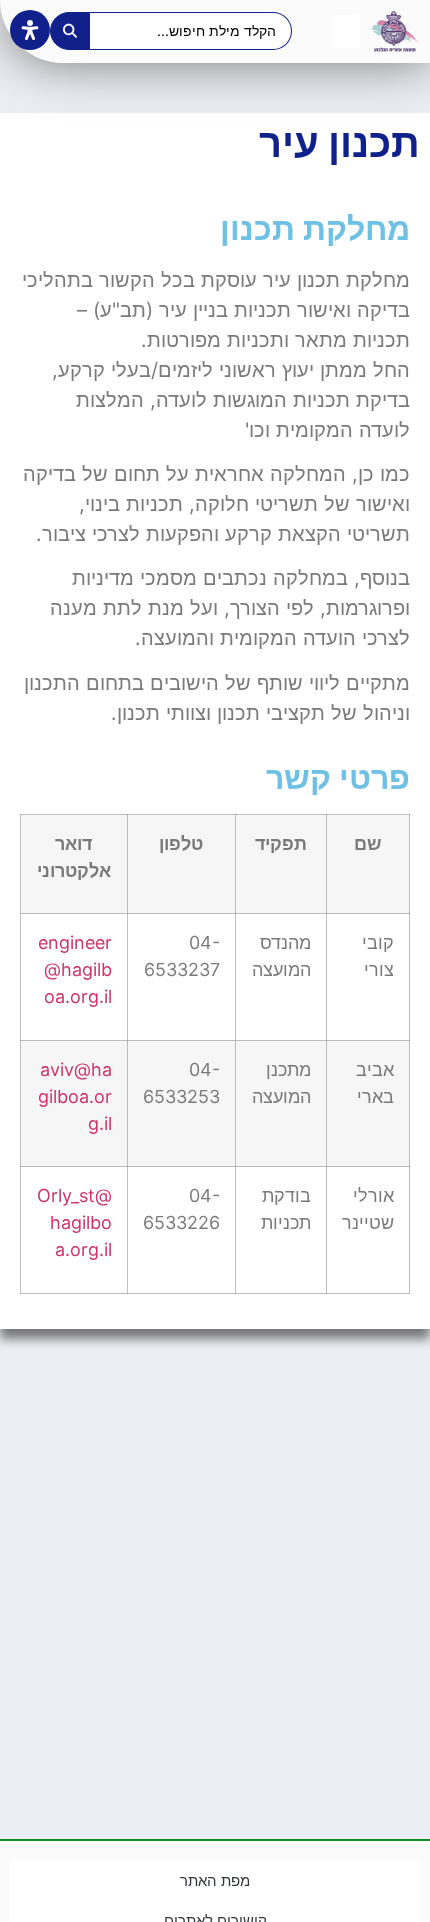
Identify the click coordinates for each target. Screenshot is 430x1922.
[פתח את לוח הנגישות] (30, 30)
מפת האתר (215, 1880)
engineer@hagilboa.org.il (75, 969)
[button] (346, 31)
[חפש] (70, 31)
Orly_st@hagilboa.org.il (74, 1222)
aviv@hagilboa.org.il (75, 1096)
